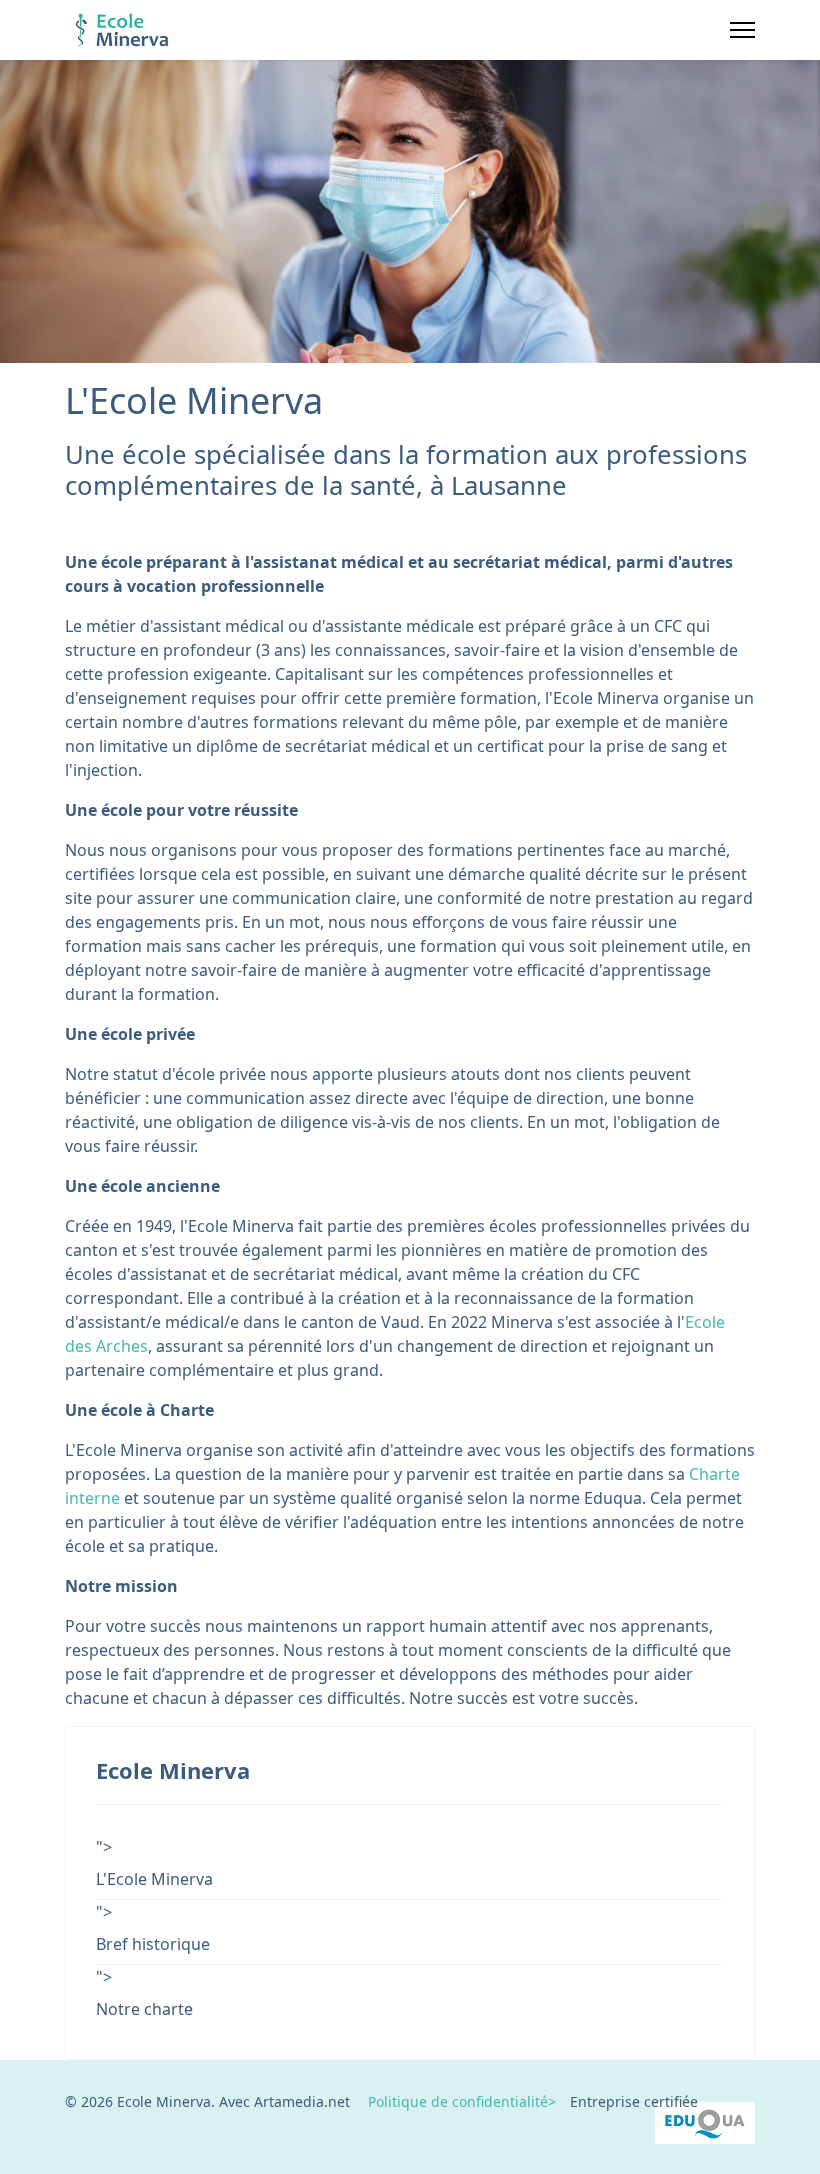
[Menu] (742, 30)
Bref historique (153, 1944)
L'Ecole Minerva (154, 1879)
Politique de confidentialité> (453, 2101)
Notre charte (144, 2009)
